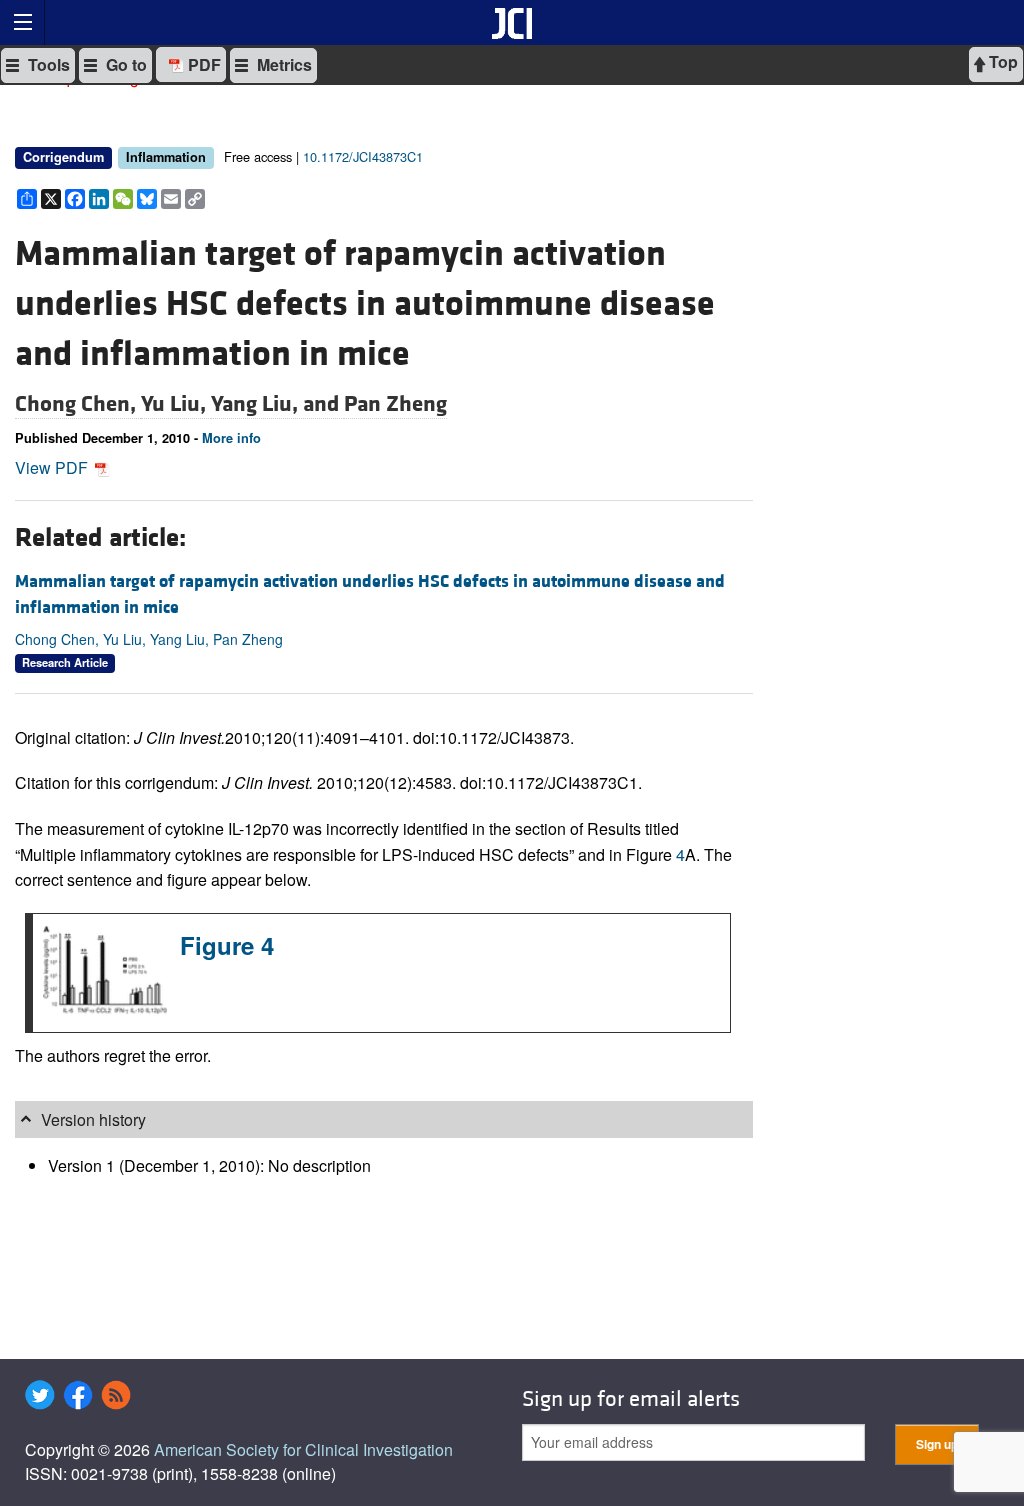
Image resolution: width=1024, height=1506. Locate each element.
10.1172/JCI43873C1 (363, 156)
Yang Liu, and (277, 404)
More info (231, 438)
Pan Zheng (395, 404)
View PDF (53, 467)
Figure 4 (227, 945)
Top (1001, 61)
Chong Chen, (78, 404)
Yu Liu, (176, 404)
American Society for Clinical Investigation (303, 1449)
